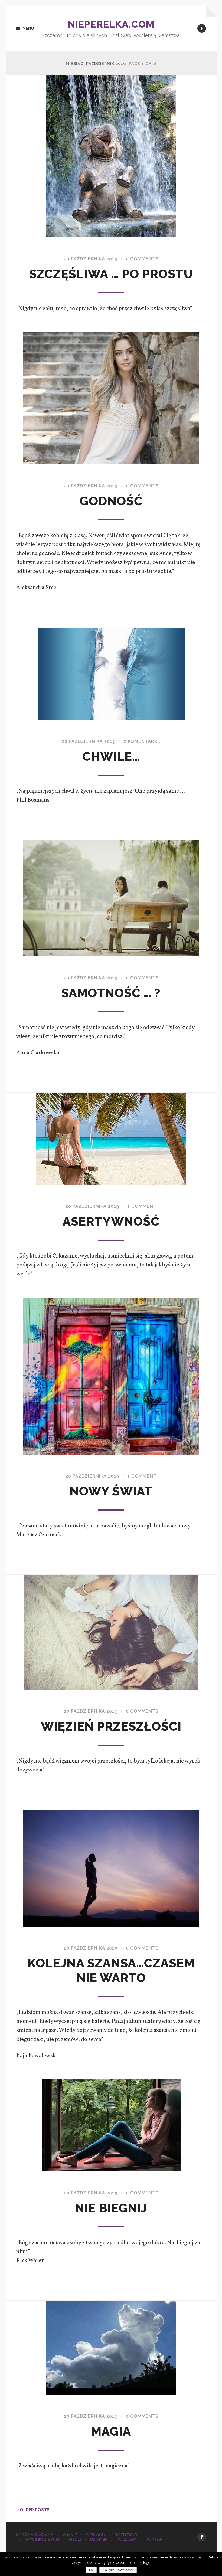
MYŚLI (75, 2539)
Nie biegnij (111, 2208)
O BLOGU (96, 2535)
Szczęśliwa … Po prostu (111, 274)
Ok (91, 2570)
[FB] (202, 28)
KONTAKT (156, 2539)
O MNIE (70, 2535)
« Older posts (33, 2510)
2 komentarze (142, 741)
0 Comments (142, 259)
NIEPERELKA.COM (111, 24)
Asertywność (111, 1221)
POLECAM (126, 2539)
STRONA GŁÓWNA (35, 2535)
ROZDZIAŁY (126, 2535)
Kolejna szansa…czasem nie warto (111, 1970)
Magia (111, 2431)
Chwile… (111, 757)
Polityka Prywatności (118, 2570)
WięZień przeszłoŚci (111, 1726)
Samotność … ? (111, 993)
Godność (111, 501)
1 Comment (142, 1206)
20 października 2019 (91, 259)
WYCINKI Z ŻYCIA (42, 2539)
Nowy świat (111, 1491)
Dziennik (99, 2539)
